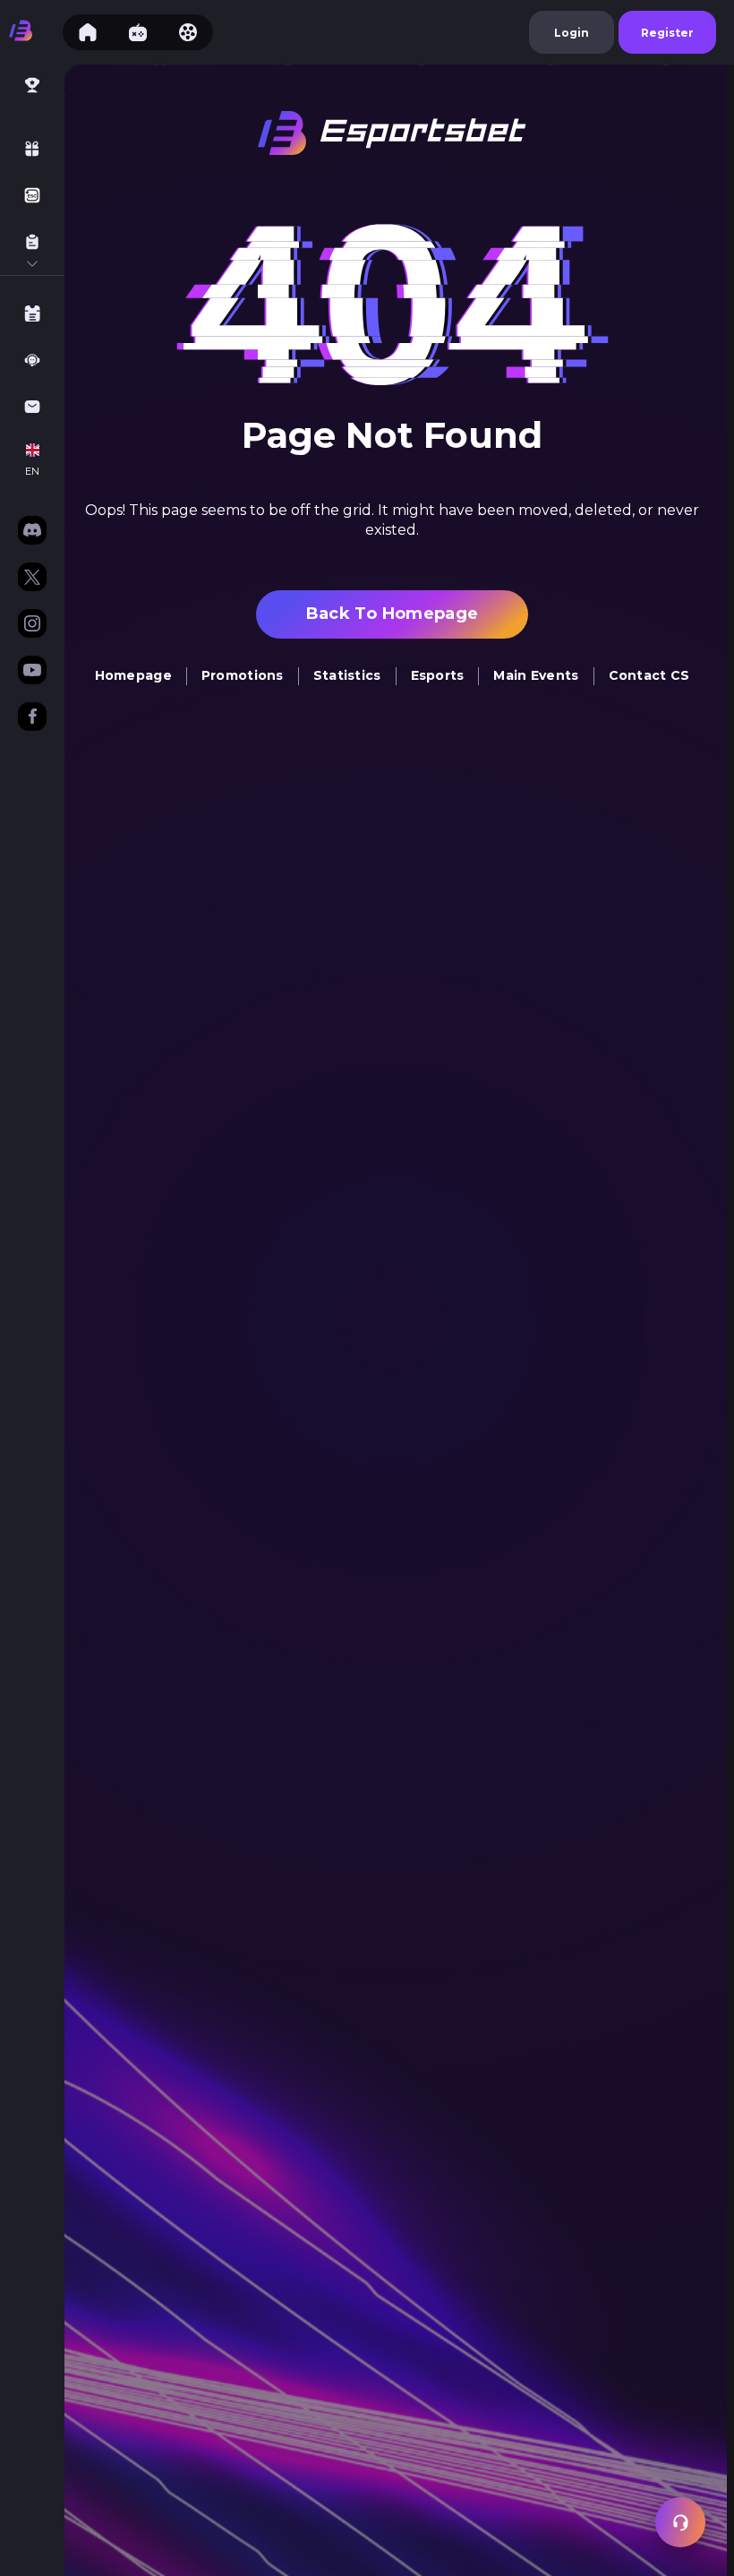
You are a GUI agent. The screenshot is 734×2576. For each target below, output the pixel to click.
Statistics (347, 675)
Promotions (243, 675)
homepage (133, 675)
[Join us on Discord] (32, 532)
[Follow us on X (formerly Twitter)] (32, 579)
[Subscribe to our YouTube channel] (32, 672)
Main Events (536, 675)
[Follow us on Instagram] (32, 625)
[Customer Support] (680, 2522)
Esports (438, 675)
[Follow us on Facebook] (32, 718)
